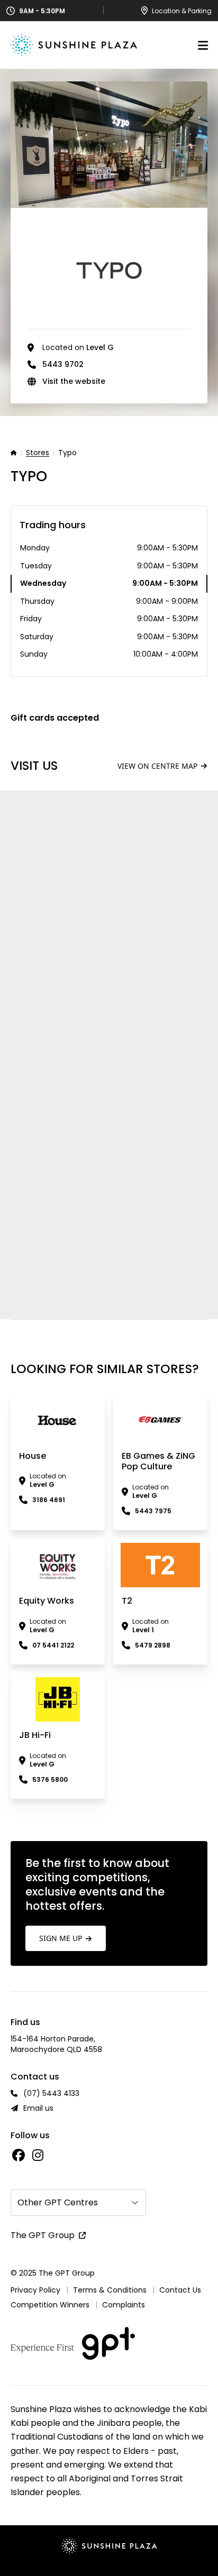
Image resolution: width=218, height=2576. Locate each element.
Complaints (124, 2305)
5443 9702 (63, 364)
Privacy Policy (35, 2290)
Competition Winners (50, 2305)
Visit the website (74, 381)
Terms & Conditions (110, 2290)
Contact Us (180, 2290)
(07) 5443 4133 (51, 2093)
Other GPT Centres (58, 2202)
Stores (38, 453)
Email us (38, 2108)
